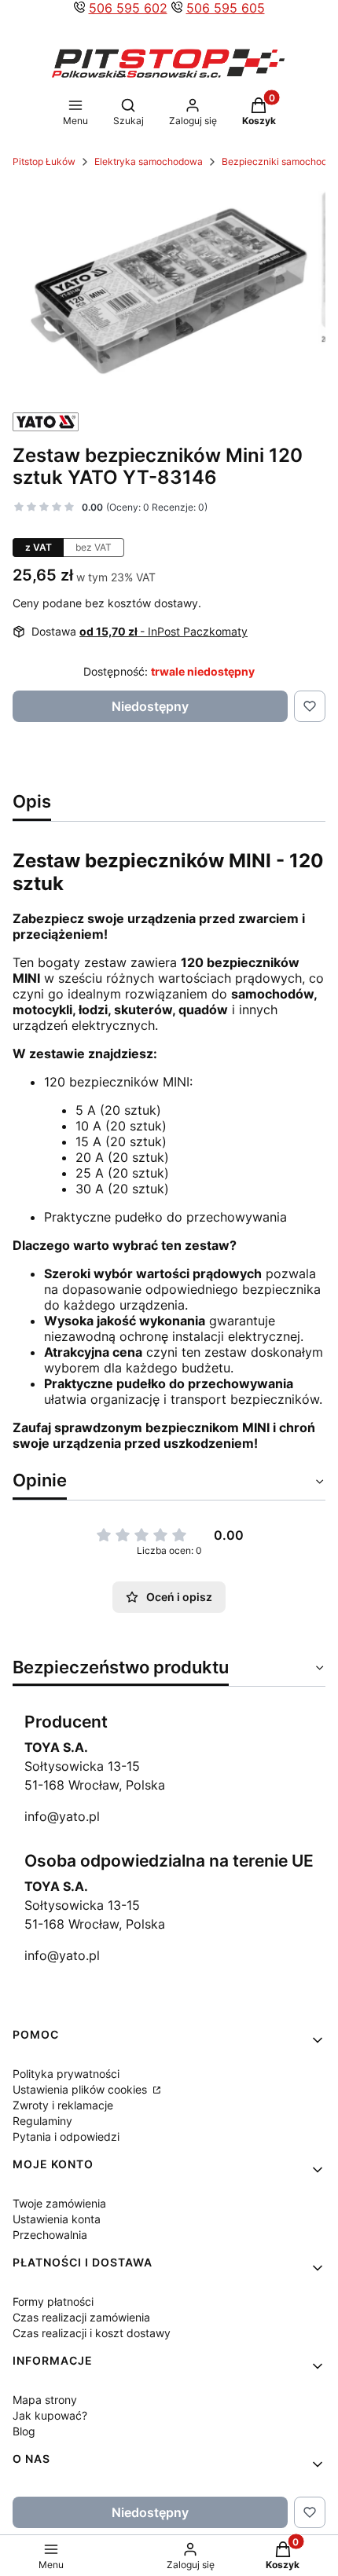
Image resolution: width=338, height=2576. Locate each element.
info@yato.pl (62, 1816)
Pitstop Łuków (44, 161)
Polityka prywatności (66, 2074)
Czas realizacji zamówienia (81, 2317)
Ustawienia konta (57, 2219)
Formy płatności (53, 2301)
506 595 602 (128, 8)
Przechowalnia (50, 2235)
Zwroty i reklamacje (63, 2105)
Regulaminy (42, 2121)
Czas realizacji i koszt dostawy (92, 2333)
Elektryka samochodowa (149, 161)
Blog (24, 2431)
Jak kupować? (50, 2415)
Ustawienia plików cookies (81, 2089)
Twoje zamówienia (59, 2203)
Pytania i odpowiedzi (66, 2136)
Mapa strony (45, 2400)
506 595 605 (226, 8)
